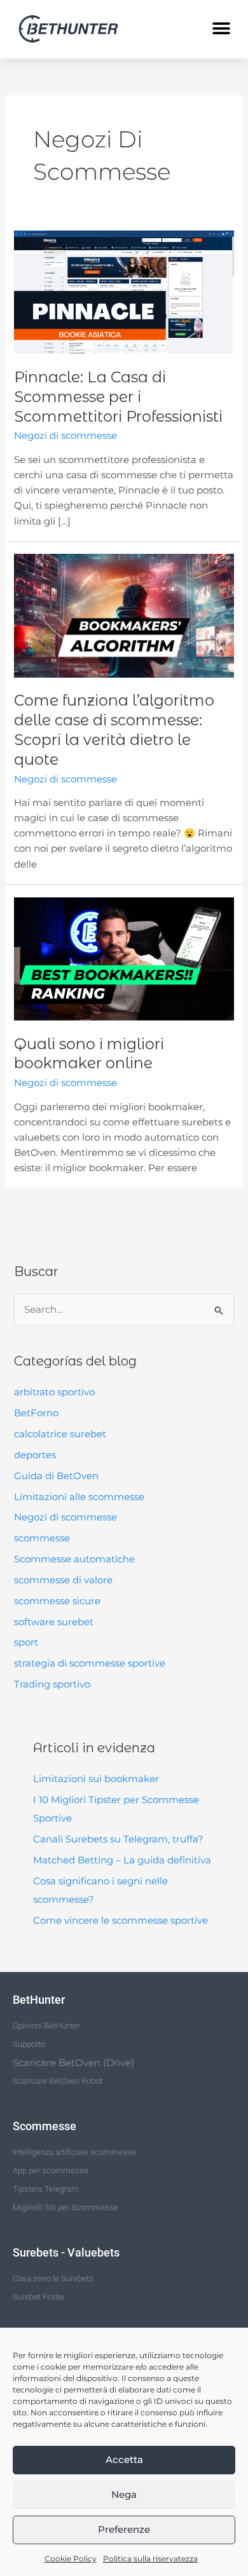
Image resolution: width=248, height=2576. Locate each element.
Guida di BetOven (56, 1476)
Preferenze (124, 2529)
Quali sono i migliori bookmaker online (89, 1054)
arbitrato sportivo (54, 1392)
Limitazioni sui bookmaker (96, 1779)
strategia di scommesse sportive (90, 1663)
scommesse (42, 1538)
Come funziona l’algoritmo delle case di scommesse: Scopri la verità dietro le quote (114, 729)
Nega (124, 2494)
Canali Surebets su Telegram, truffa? (118, 1839)
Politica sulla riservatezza (150, 2559)
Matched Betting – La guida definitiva (122, 1860)
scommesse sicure (57, 1601)
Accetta (124, 2459)
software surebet (54, 1622)
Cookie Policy (71, 2559)
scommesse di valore (63, 1580)
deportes (35, 1455)
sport (26, 1642)
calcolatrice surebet (60, 1434)
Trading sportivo (52, 1684)
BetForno (36, 1413)
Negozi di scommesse (65, 1517)
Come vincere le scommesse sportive (121, 1921)
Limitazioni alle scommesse (79, 1497)
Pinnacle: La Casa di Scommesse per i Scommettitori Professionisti (118, 397)
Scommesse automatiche (74, 1559)
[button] (221, 29)
